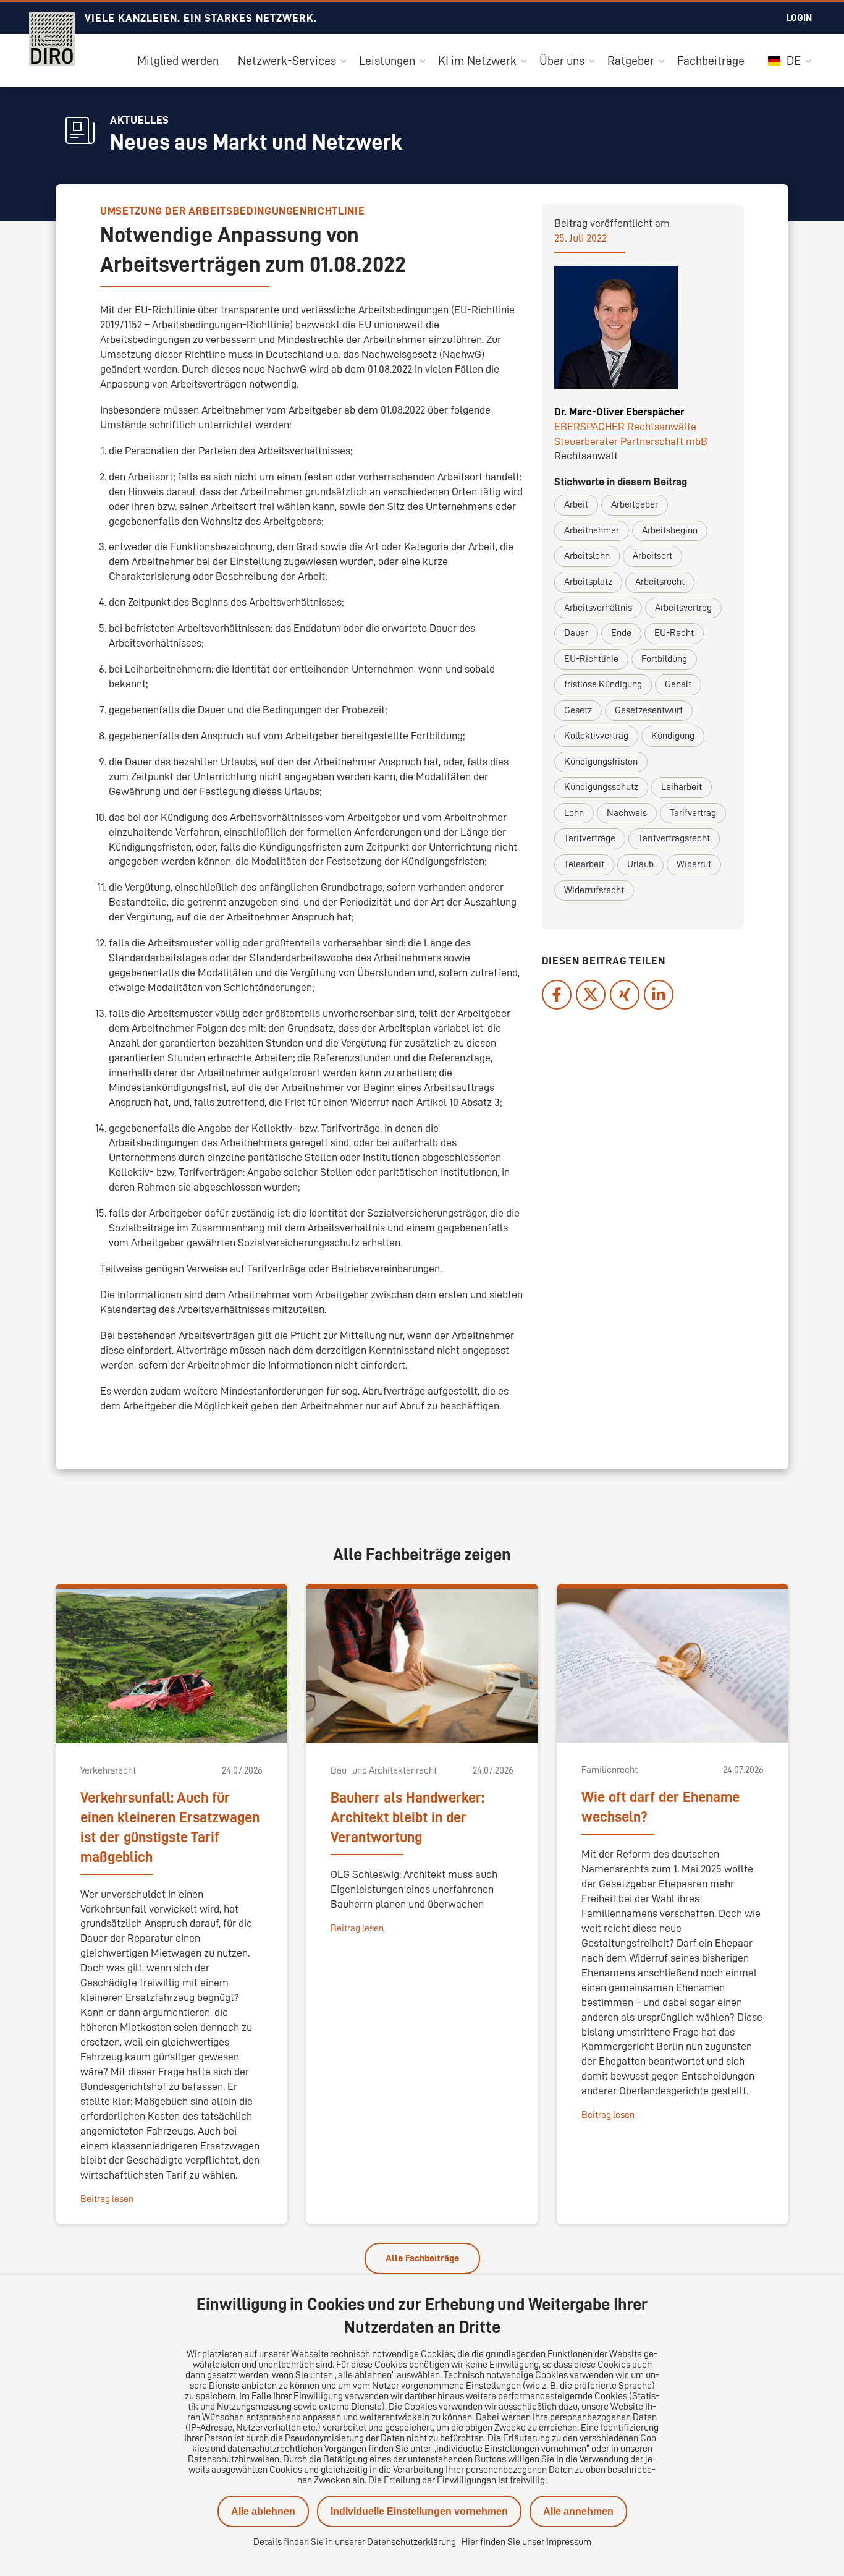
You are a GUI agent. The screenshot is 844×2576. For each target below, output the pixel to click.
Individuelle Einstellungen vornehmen (419, 2511)
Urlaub (640, 864)
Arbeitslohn (587, 556)
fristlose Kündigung (603, 684)
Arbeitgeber (635, 504)
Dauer (576, 633)
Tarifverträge (590, 838)
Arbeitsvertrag (683, 608)
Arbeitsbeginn (670, 530)
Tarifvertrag (693, 813)
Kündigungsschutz (601, 787)
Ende (621, 633)
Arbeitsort (652, 556)
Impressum (569, 2542)
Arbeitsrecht (660, 582)
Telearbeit (584, 864)
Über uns (562, 61)
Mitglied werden (178, 61)
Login (799, 18)
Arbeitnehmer (592, 530)
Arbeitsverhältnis (598, 608)
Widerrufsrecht (594, 890)
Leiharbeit (682, 787)
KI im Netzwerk (477, 61)
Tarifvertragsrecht (674, 838)
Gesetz (578, 710)
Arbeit (576, 504)
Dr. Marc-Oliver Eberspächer (619, 412)
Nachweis (627, 813)
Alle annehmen (578, 2511)
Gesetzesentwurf (649, 710)
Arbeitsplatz (588, 582)
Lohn (574, 813)
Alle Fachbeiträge (422, 2258)
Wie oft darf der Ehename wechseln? (660, 1807)
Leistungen (387, 61)
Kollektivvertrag (596, 736)
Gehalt (678, 684)
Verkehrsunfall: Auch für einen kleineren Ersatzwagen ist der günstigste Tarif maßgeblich (170, 1827)
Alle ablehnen (263, 2511)
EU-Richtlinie (591, 659)
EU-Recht (674, 633)
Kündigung (673, 736)
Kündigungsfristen (601, 762)
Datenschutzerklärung (411, 2542)
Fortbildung (664, 659)
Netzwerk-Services (287, 61)
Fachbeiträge (711, 61)
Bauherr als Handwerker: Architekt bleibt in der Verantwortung (407, 1817)
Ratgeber (631, 61)
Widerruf (694, 864)
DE (792, 61)
